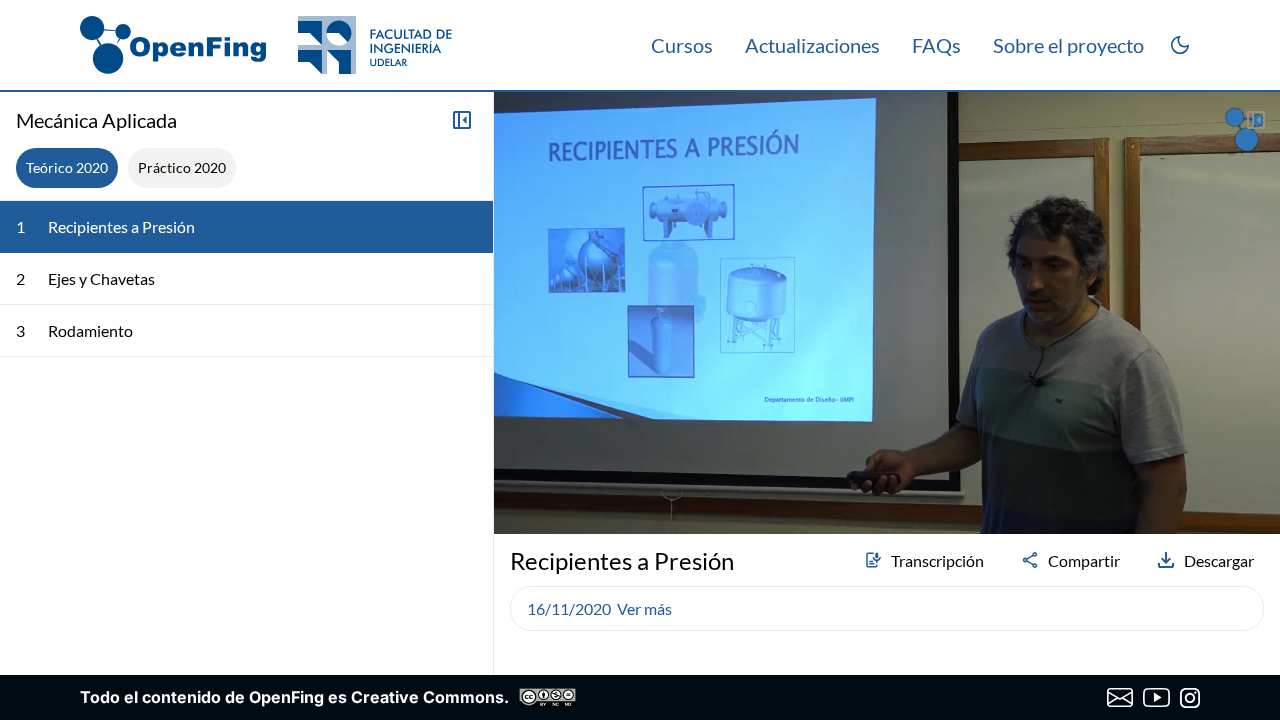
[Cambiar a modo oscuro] (1180, 45)
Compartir (1084, 560)
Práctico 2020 (182, 167)
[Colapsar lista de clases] (462, 120)
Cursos (682, 45)
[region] (887, 313)
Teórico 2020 (67, 167)
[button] (518, 466)
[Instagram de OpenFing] (1190, 698)
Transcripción (937, 560)
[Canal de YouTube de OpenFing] (1156, 698)
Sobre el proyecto (1068, 45)
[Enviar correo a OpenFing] (1120, 698)
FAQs (936, 45)
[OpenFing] (266, 45)
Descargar (1219, 560)
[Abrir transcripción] (1256, 120)
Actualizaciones (812, 45)
